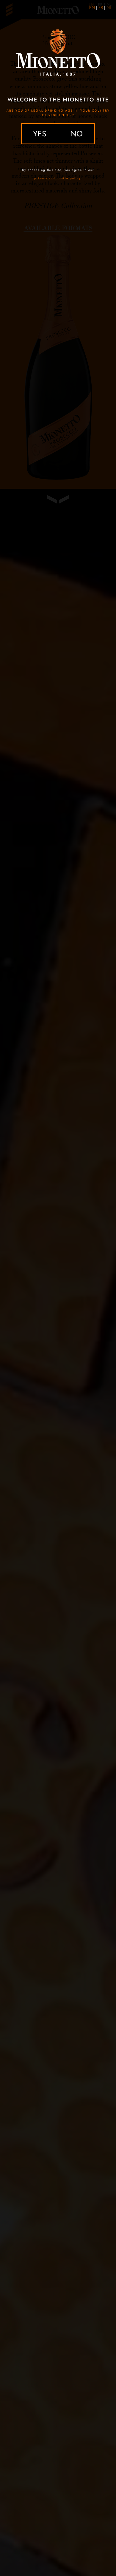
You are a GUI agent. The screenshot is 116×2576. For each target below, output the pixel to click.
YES (40, 134)
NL (109, 7)
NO (76, 134)
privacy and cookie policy (57, 178)
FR (101, 7)
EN (92, 7)
